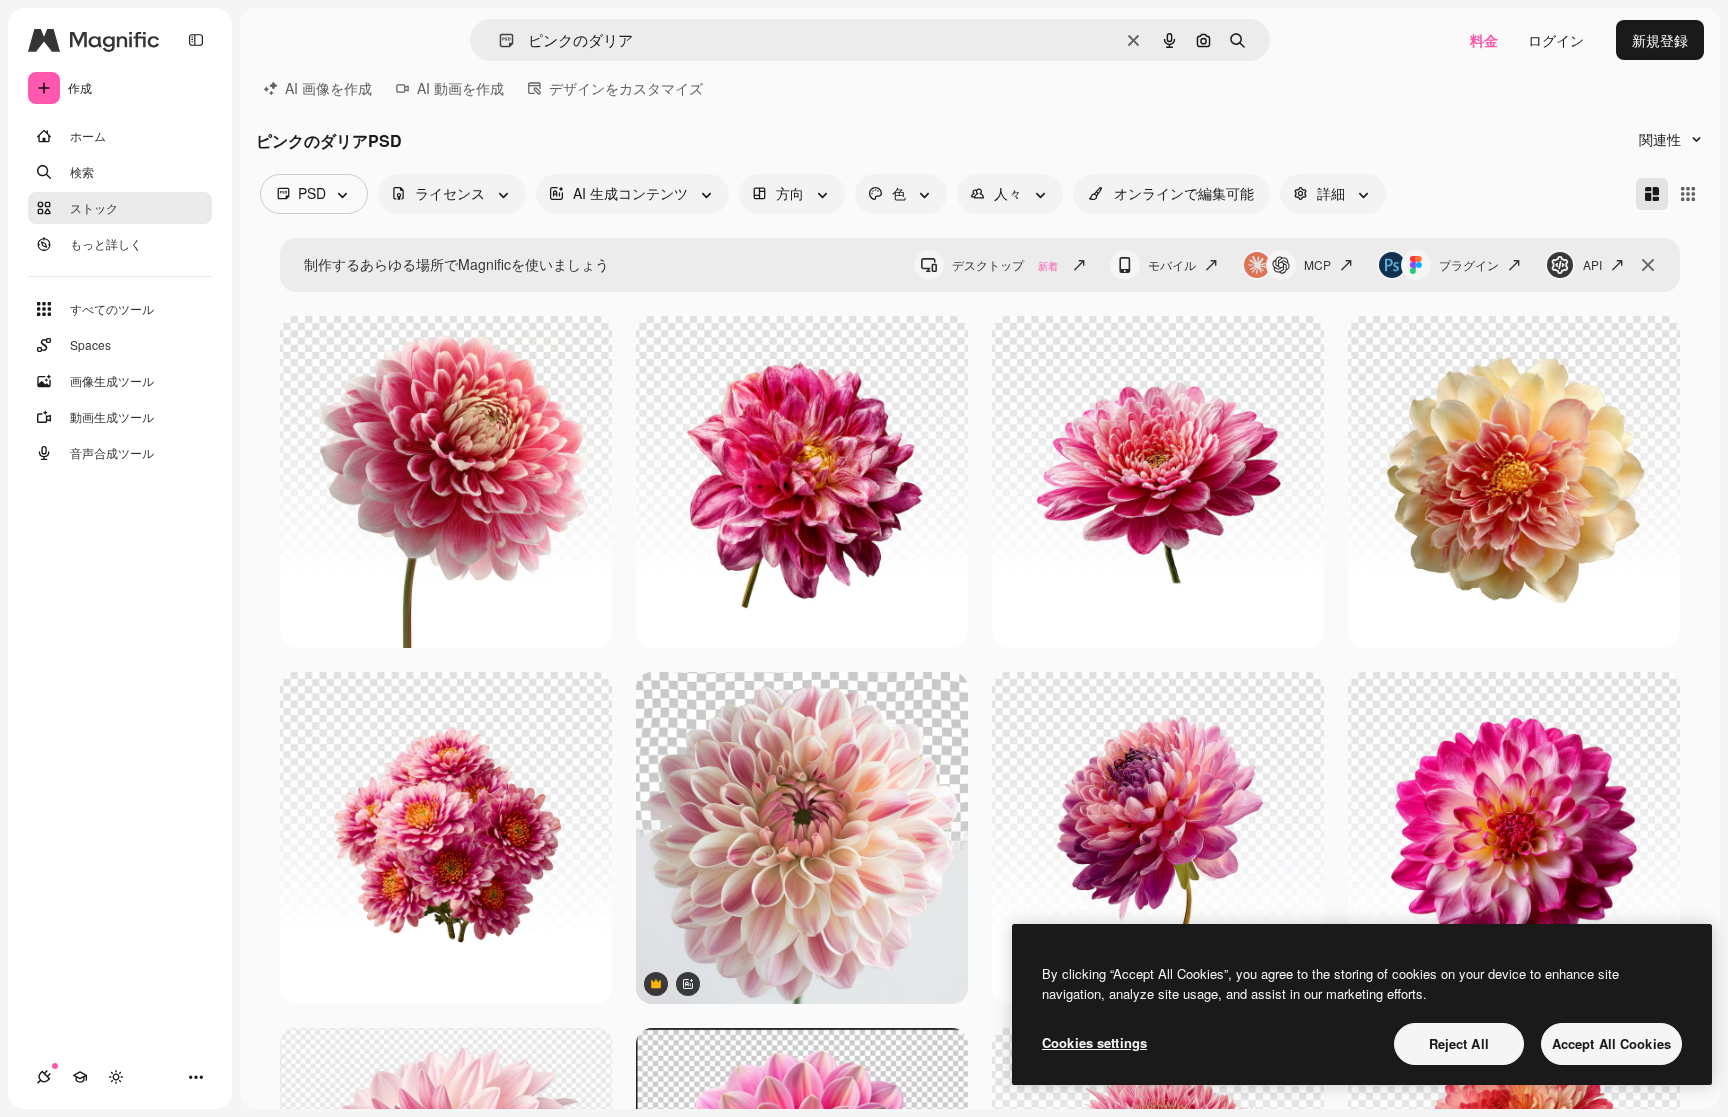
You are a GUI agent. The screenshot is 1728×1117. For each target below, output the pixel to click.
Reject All (1459, 1043)
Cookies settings (1094, 1042)
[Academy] (80, 1077)
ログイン (1556, 40)
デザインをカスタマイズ (626, 88)
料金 (1484, 40)
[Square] (1688, 194)
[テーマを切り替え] (116, 1077)
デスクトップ (1005, 264)
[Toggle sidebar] (196, 40)
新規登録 (1660, 40)
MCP (1317, 264)
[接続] (44, 1077)
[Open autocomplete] (498, 40)
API (1592, 264)
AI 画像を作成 (328, 88)
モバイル (1172, 264)
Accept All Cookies (1611, 1043)
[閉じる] (1648, 265)
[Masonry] (1652, 194)
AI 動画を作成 (460, 88)
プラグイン (1469, 264)
